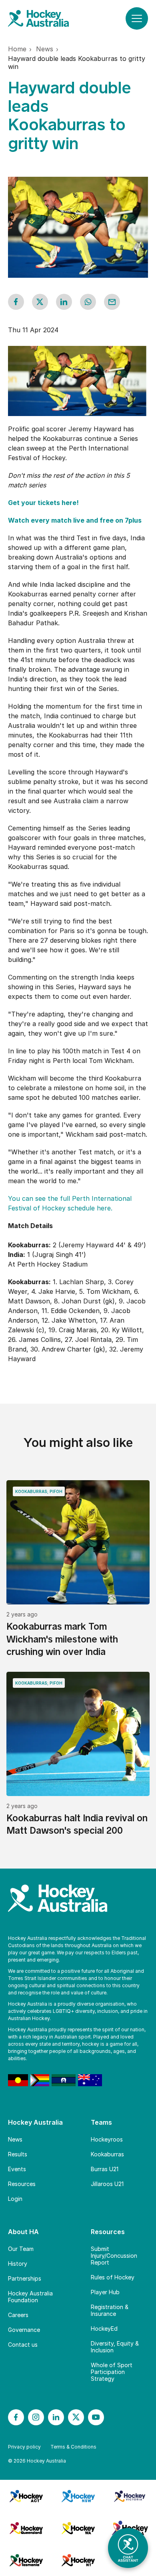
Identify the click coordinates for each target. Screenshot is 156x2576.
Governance (24, 2330)
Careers (18, 2315)
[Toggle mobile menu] (137, 18)
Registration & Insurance (110, 2310)
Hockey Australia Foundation (30, 2297)
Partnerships (25, 2278)
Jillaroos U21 (107, 2184)
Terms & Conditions (73, 2447)
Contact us (23, 2345)
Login (15, 2199)
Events (17, 2169)
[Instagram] (36, 2417)
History (18, 2264)
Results (18, 2154)
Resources (22, 2184)
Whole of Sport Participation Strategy (112, 2372)
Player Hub (105, 2292)
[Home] (46, 18)
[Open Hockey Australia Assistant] (128, 2548)
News (15, 2139)
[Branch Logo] (26, 2496)
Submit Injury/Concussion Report (114, 2256)
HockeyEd (104, 2329)
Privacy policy (24, 2447)
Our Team (21, 2249)
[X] (76, 2417)
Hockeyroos (107, 2139)
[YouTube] (96, 2417)
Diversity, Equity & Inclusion (115, 2347)
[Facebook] (16, 2417)
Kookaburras (107, 2154)
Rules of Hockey (113, 2277)
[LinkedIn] (56, 2417)
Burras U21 (105, 2169)
